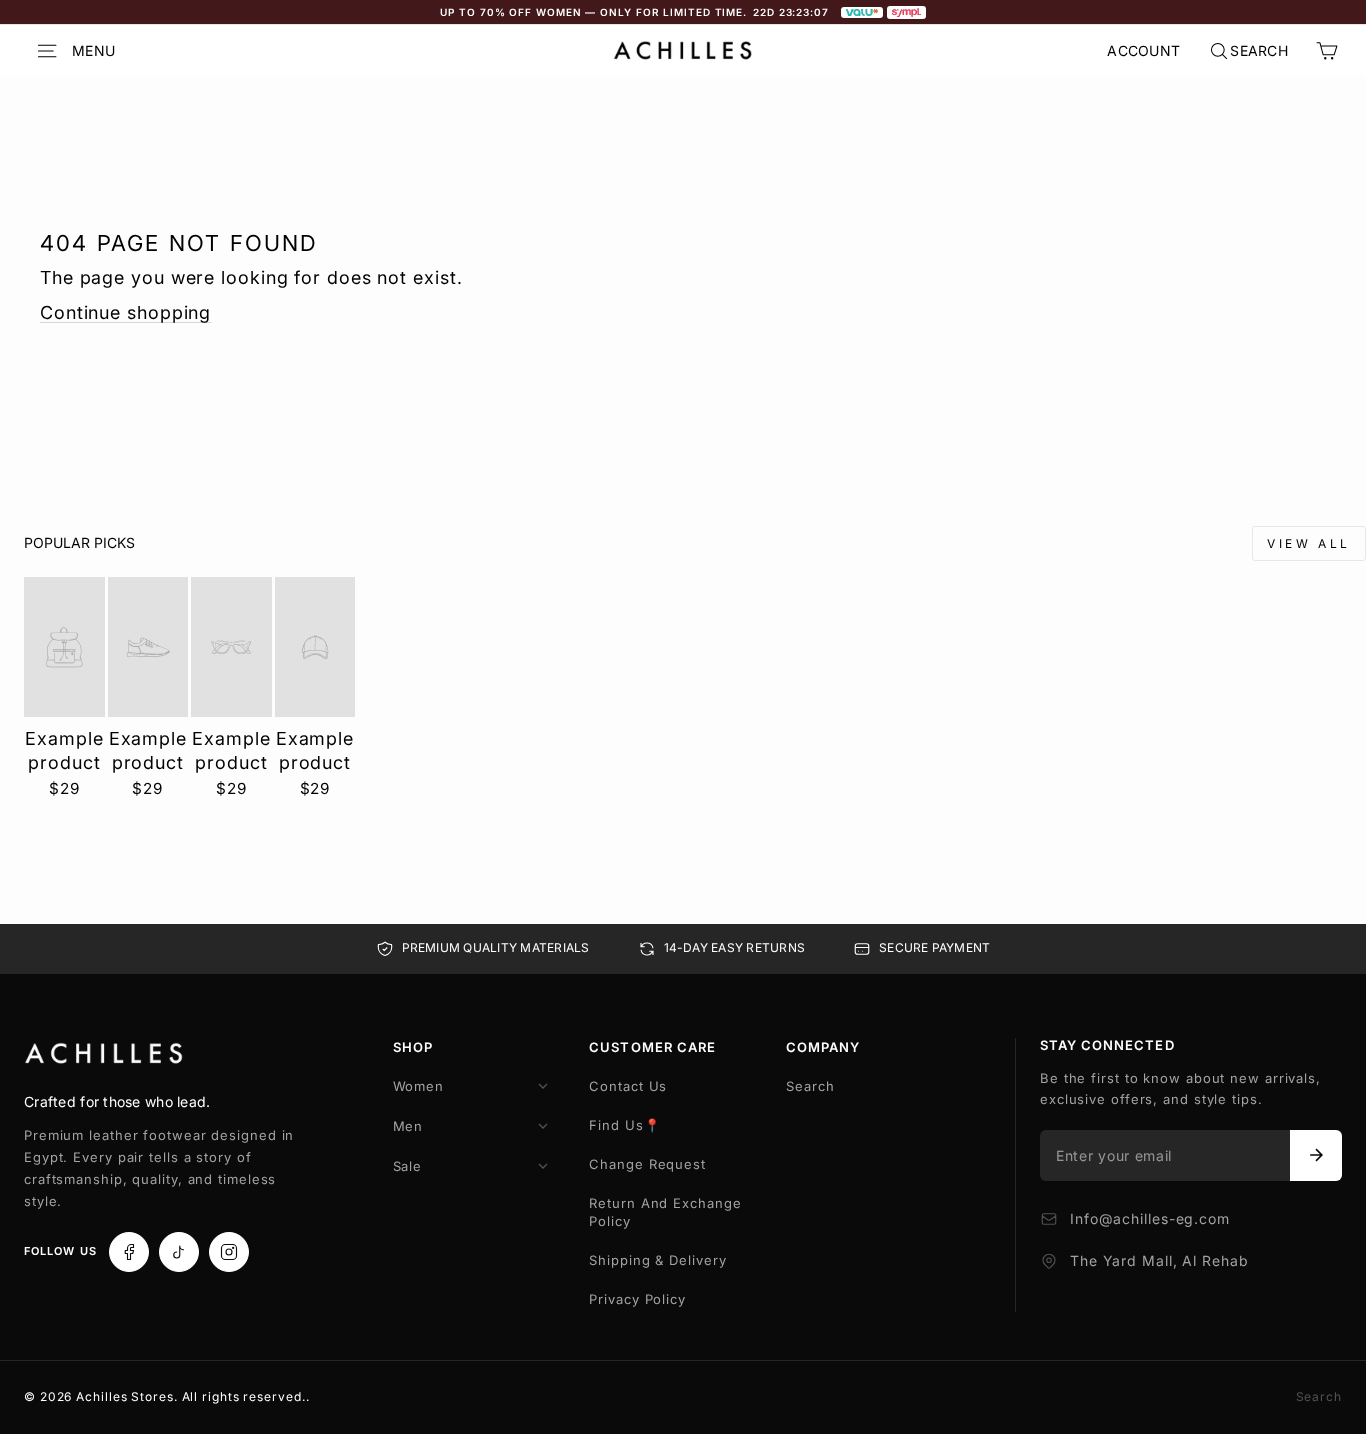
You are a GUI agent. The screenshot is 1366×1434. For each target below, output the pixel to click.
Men (408, 1126)
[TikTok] (179, 1252)
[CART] (1327, 51)
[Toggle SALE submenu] (543, 1166)
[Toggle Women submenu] (543, 1086)
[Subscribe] (1316, 1156)
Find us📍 (624, 1125)
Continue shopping (125, 312)
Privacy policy (637, 1299)
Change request (647, 1164)
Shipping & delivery (657, 1260)
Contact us (628, 1086)
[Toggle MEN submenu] (543, 1126)
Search (810, 1086)
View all (1309, 543)
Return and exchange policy (665, 1212)
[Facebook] (129, 1252)
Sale (408, 1166)
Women (419, 1086)
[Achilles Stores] (104, 1054)
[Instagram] (229, 1252)
